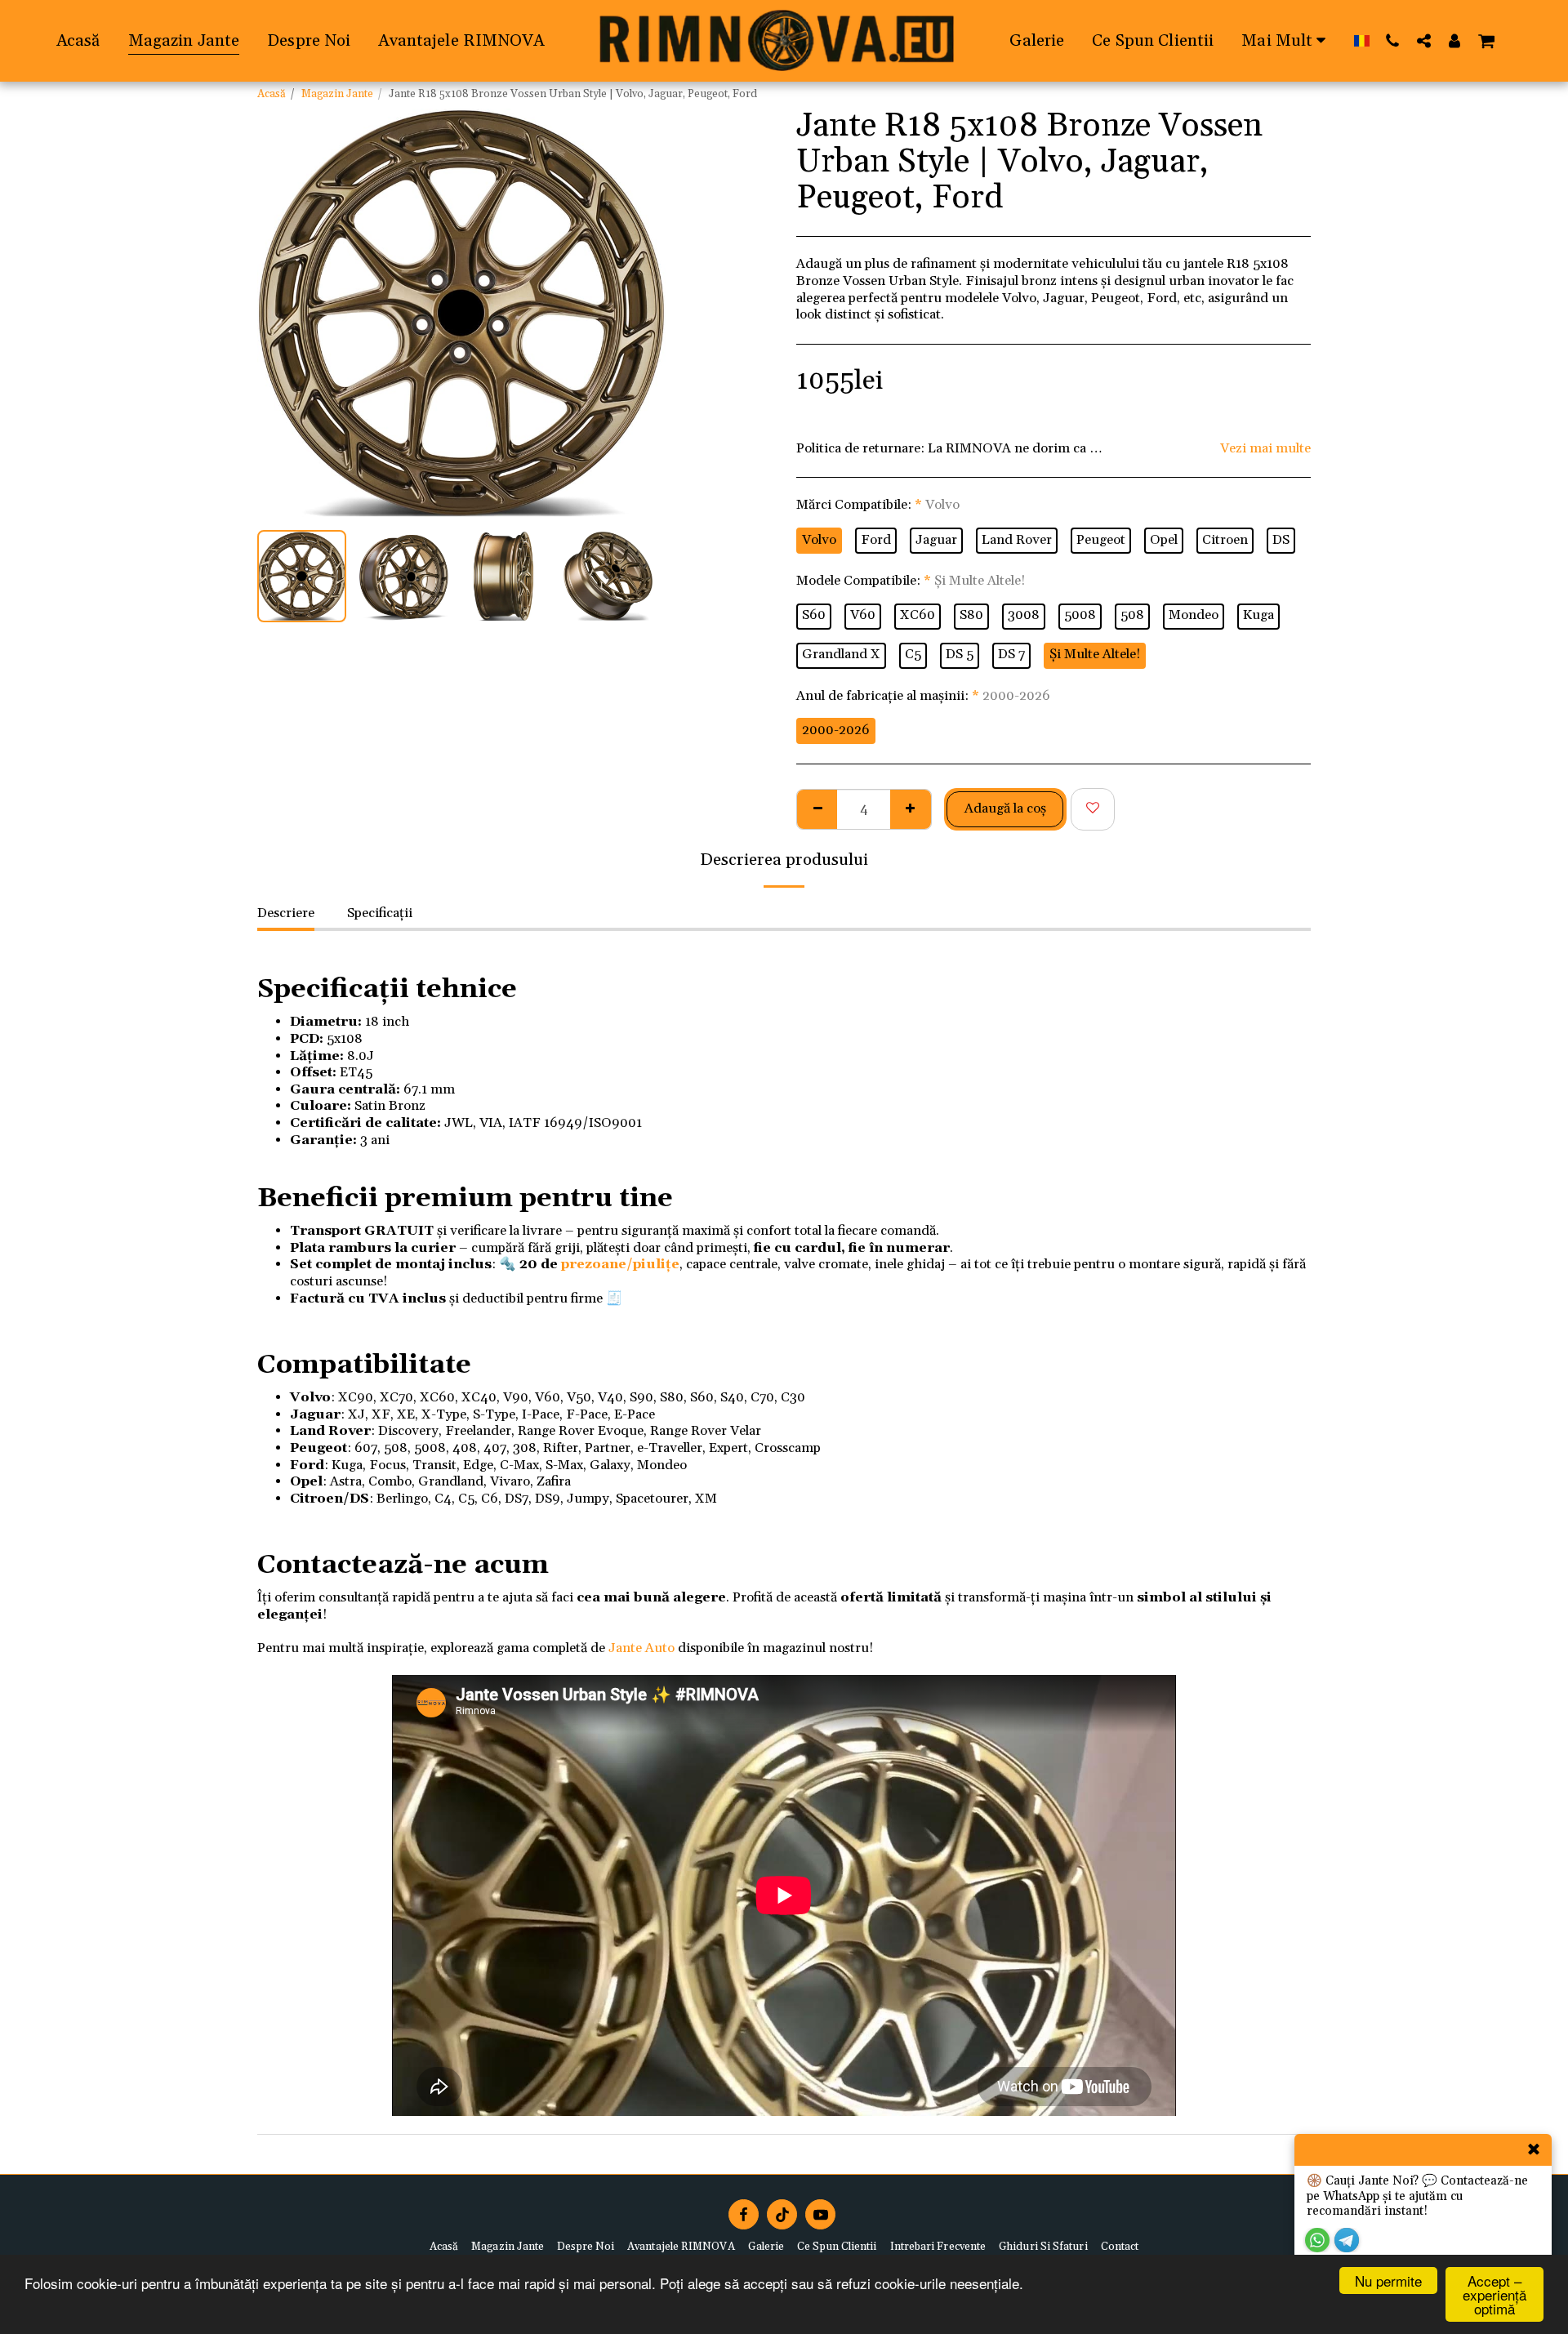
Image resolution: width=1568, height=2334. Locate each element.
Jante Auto (641, 1648)
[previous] (283, 313)
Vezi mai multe (1265, 449)
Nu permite (1388, 2281)
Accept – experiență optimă (1494, 2294)
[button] (1392, 40)
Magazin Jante (337, 94)
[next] (639, 313)
